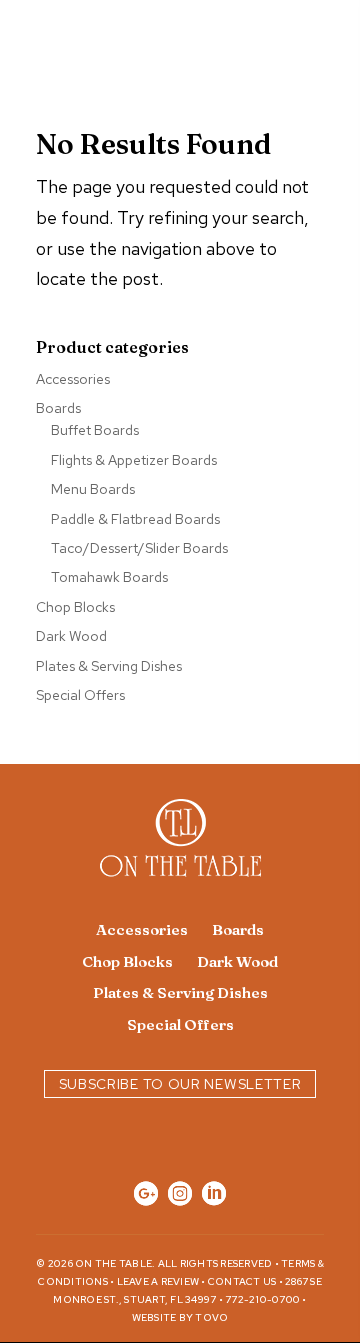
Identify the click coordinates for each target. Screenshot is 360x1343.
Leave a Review (158, 1281)
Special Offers (80, 695)
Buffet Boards (95, 430)
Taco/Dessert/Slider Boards (139, 548)
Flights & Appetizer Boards (134, 460)
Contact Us (242, 1281)
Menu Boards (93, 489)
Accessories (73, 379)
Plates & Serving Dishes (109, 666)
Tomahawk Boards (109, 577)
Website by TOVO (180, 1317)
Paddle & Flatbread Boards (135, 519)
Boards (58, 408)
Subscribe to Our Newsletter (180, 1084)
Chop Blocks (75, 607)
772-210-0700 (262, 1299)
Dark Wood (71, 636)
